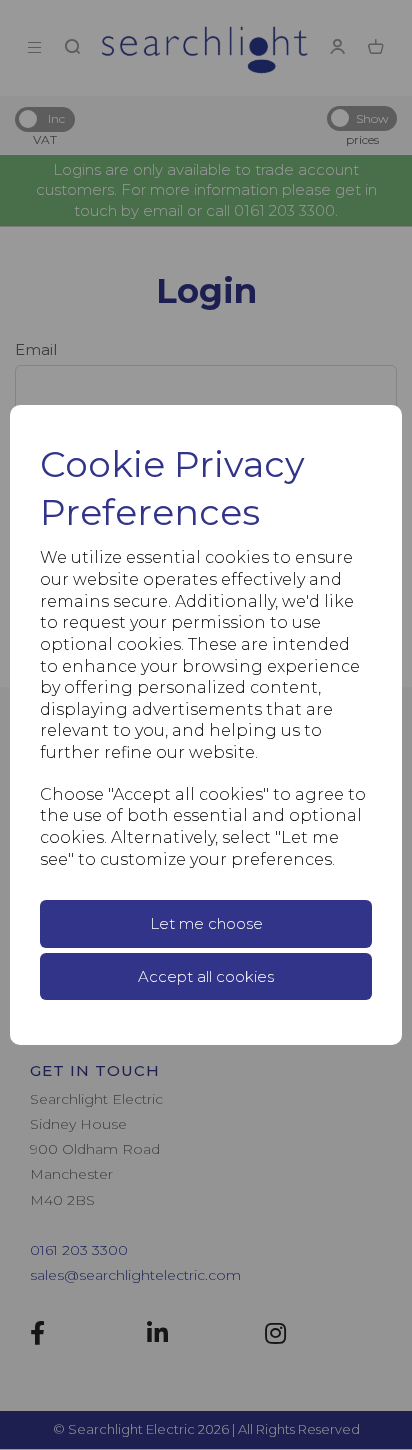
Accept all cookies (206, 976)
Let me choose (206, 923)
